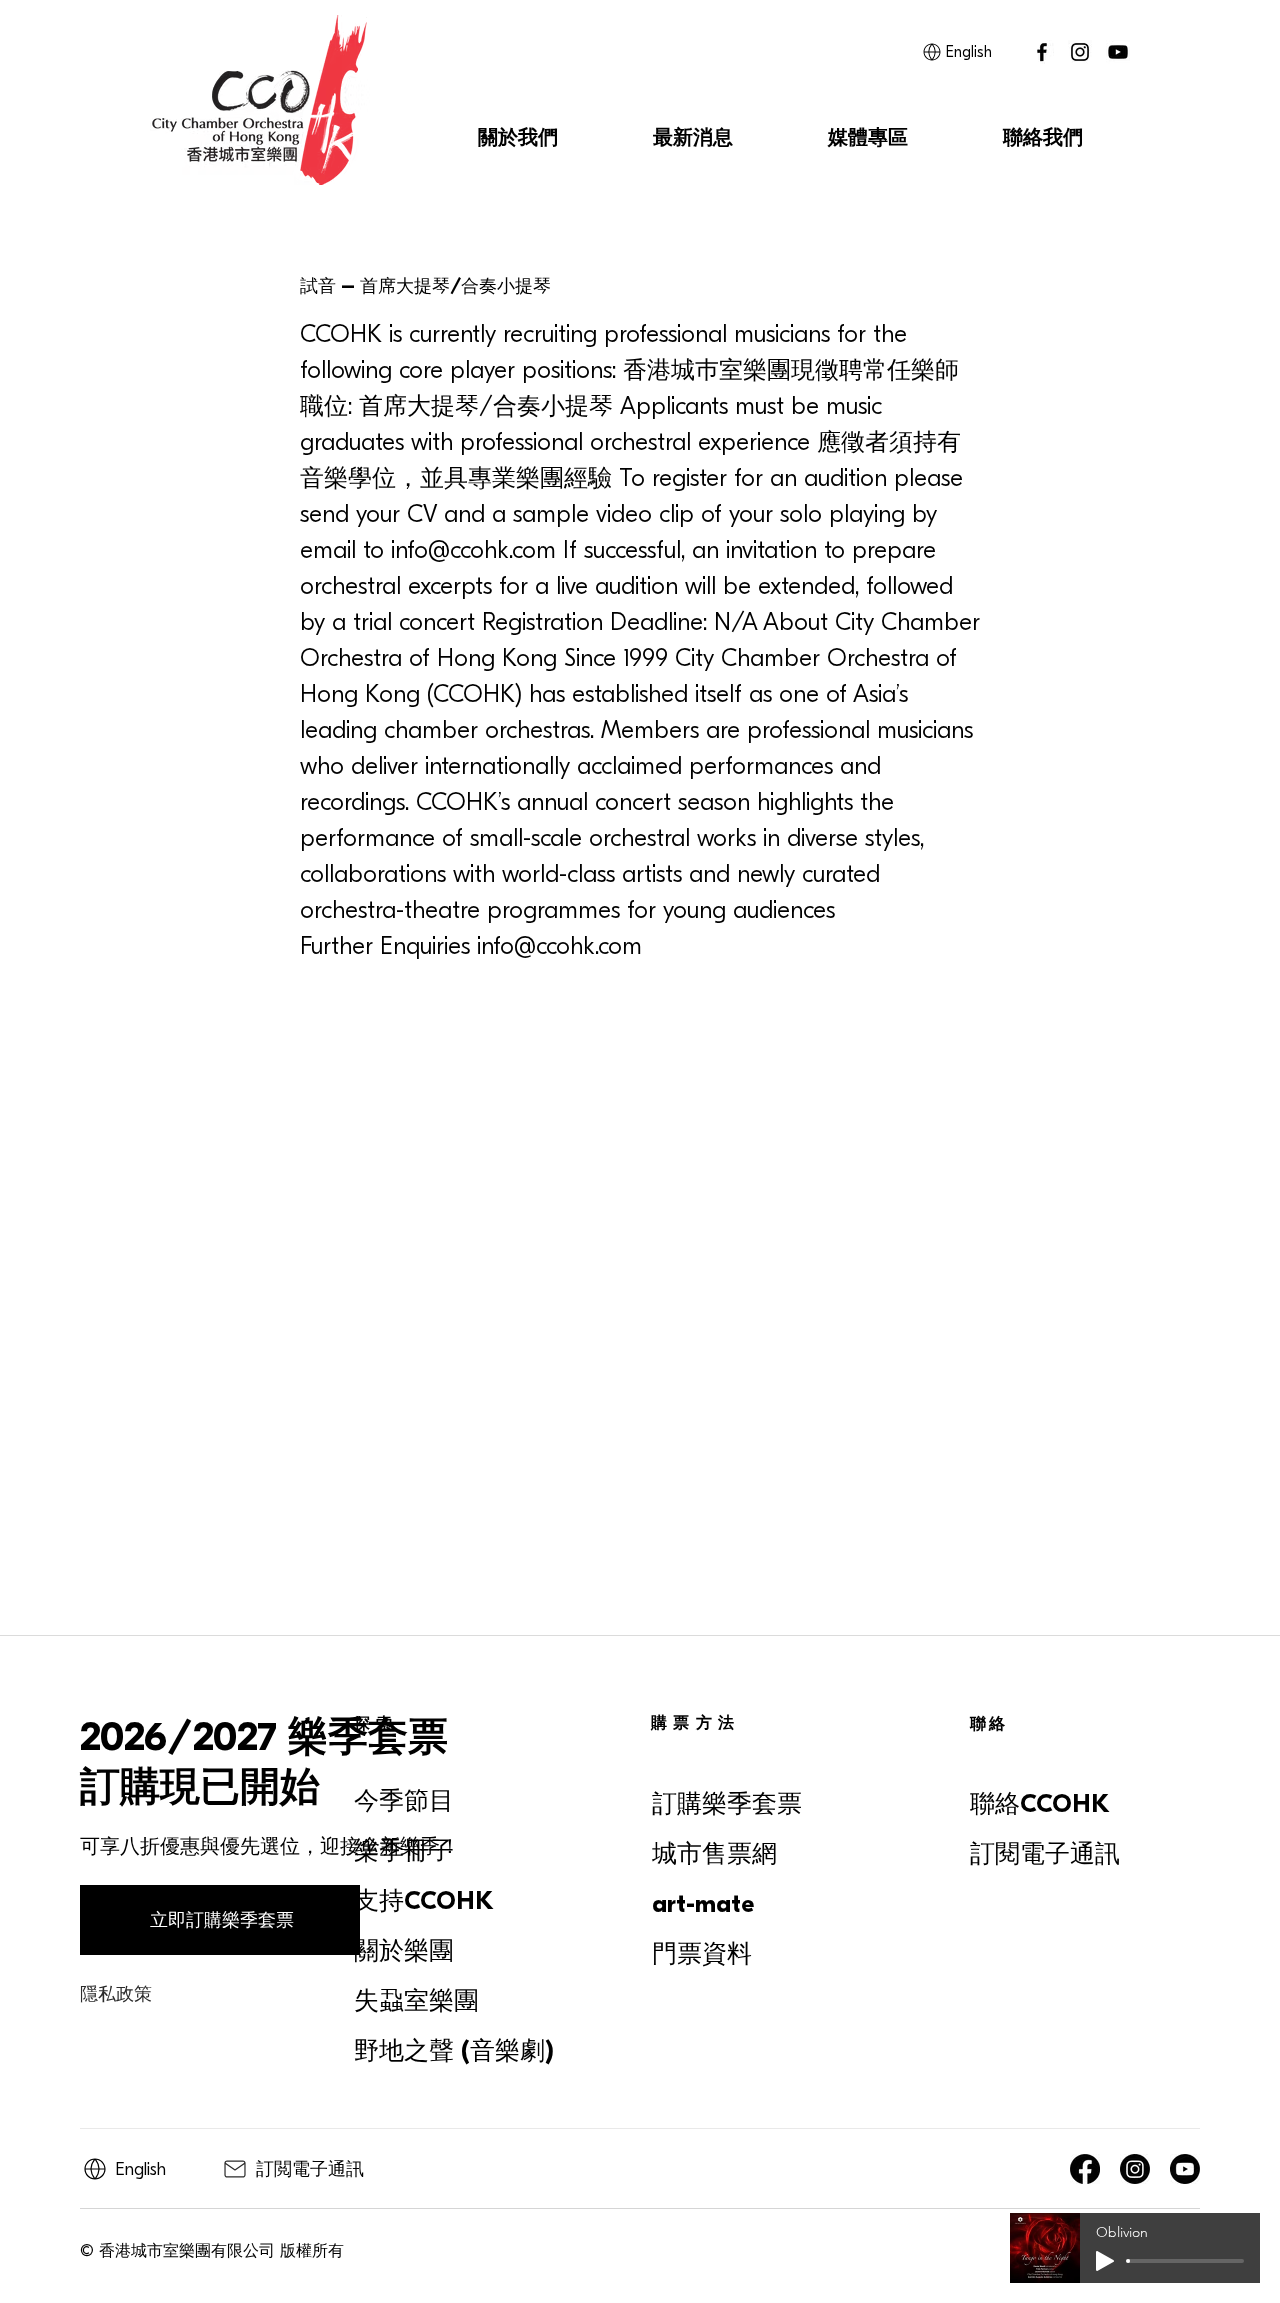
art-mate (703, 1904)
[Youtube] (1185, 2169)
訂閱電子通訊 (1045, 1854)
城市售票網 (714, 1854)
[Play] (1105, 2261)
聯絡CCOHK (1040, 1804)
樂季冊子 (404, 1851)
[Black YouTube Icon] (1118, 52)
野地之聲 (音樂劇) (454, 2051)
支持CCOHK (424, 1901)
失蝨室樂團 (416, 2001)
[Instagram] (1080, 52)
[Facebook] (1085, 2169)
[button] (517, 138)
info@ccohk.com (473, 550)
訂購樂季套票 (727, 1804)
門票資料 (702, 1954)
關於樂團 (404, 1951)
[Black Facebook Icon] (1042, 52)
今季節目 (404, 1801)
